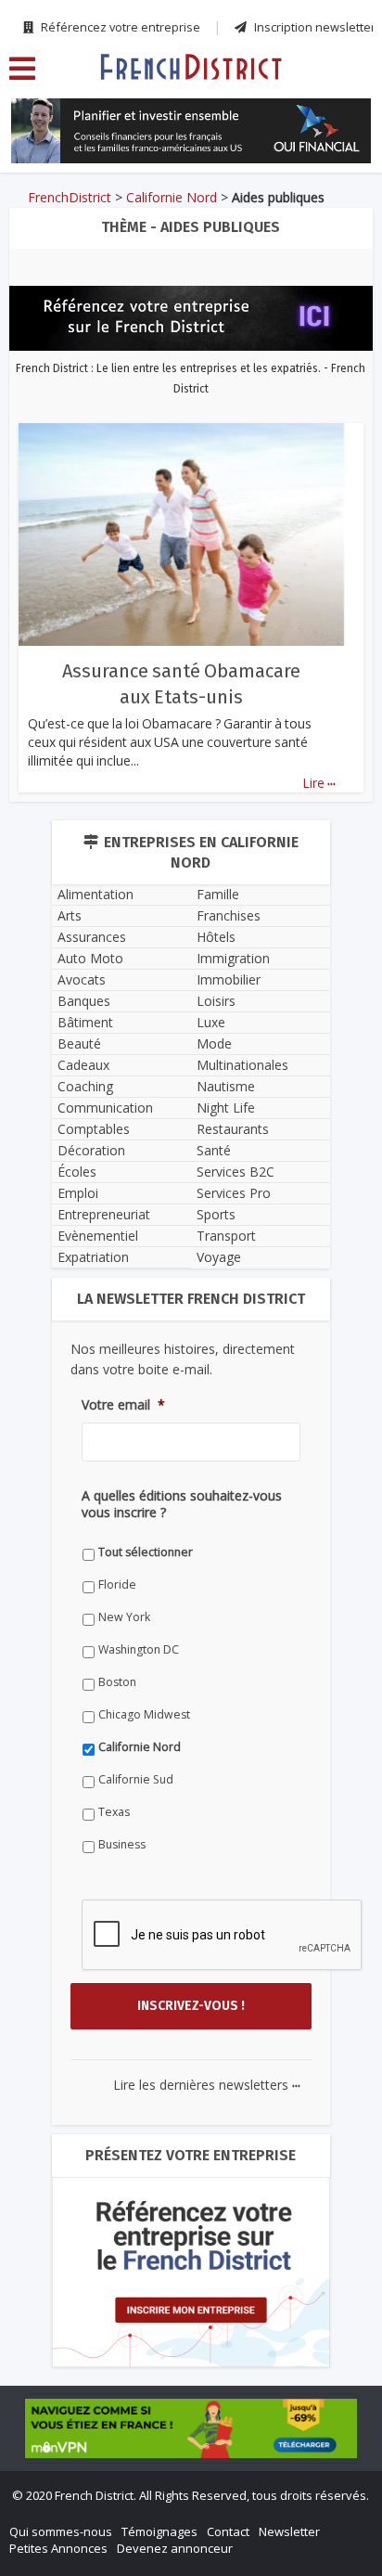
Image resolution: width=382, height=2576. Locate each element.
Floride (117, 1584)
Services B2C (236, 1172)
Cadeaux (83, 1065)
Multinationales (242, 1065)
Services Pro (234, 1193)
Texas (114, 1812)
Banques (84, 1001)
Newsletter (289, 2531)
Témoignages (159, 2531)
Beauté (79, 1043)
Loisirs (216, 1001)
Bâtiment (85, 1022)
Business (122, 1844)
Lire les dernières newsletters (207, 2085)
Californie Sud (136, 1779)
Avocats (82, 979)
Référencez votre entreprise (119, 27)
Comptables (94, 1129)
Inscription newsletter (313, 27)
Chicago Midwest (144, 1714)
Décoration (91, 1150)
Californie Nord (172, 197)
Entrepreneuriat (104, 1214)
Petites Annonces (58, 2548)
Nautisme (226, 1086)
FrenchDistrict (70, 197)
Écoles (77, 1172)
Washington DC (139, 1649)
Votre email (123, 1405)
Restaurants (233, 1129)
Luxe (211, 1022)
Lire (319, 783)
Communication (105, 1108)
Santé (214, 1150)
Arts (70, 915)
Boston (117, 1682)
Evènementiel (98, 1236)
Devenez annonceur (175, 2548)
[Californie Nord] (191, 66)
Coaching (85, 1086)
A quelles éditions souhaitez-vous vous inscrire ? (182, 1504)
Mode (214, 1043)
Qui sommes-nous (61, 2531)
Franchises (229, 915)
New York (124, 1617)
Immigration (233, 958)
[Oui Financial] (191, 131)
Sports (216, 1214)
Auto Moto (90, 958)
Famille (218, 894)
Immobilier (229, 979)
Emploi (78, 1193)
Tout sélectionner (146, 1552)
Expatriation (93, 1257)
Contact (228, 2531)
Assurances (92, 937)
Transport (226, 1236)
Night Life (226, 1108)
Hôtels (216, 937)
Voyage (219, 1257)
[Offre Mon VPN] (191, 2428)
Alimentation (95, 894)
